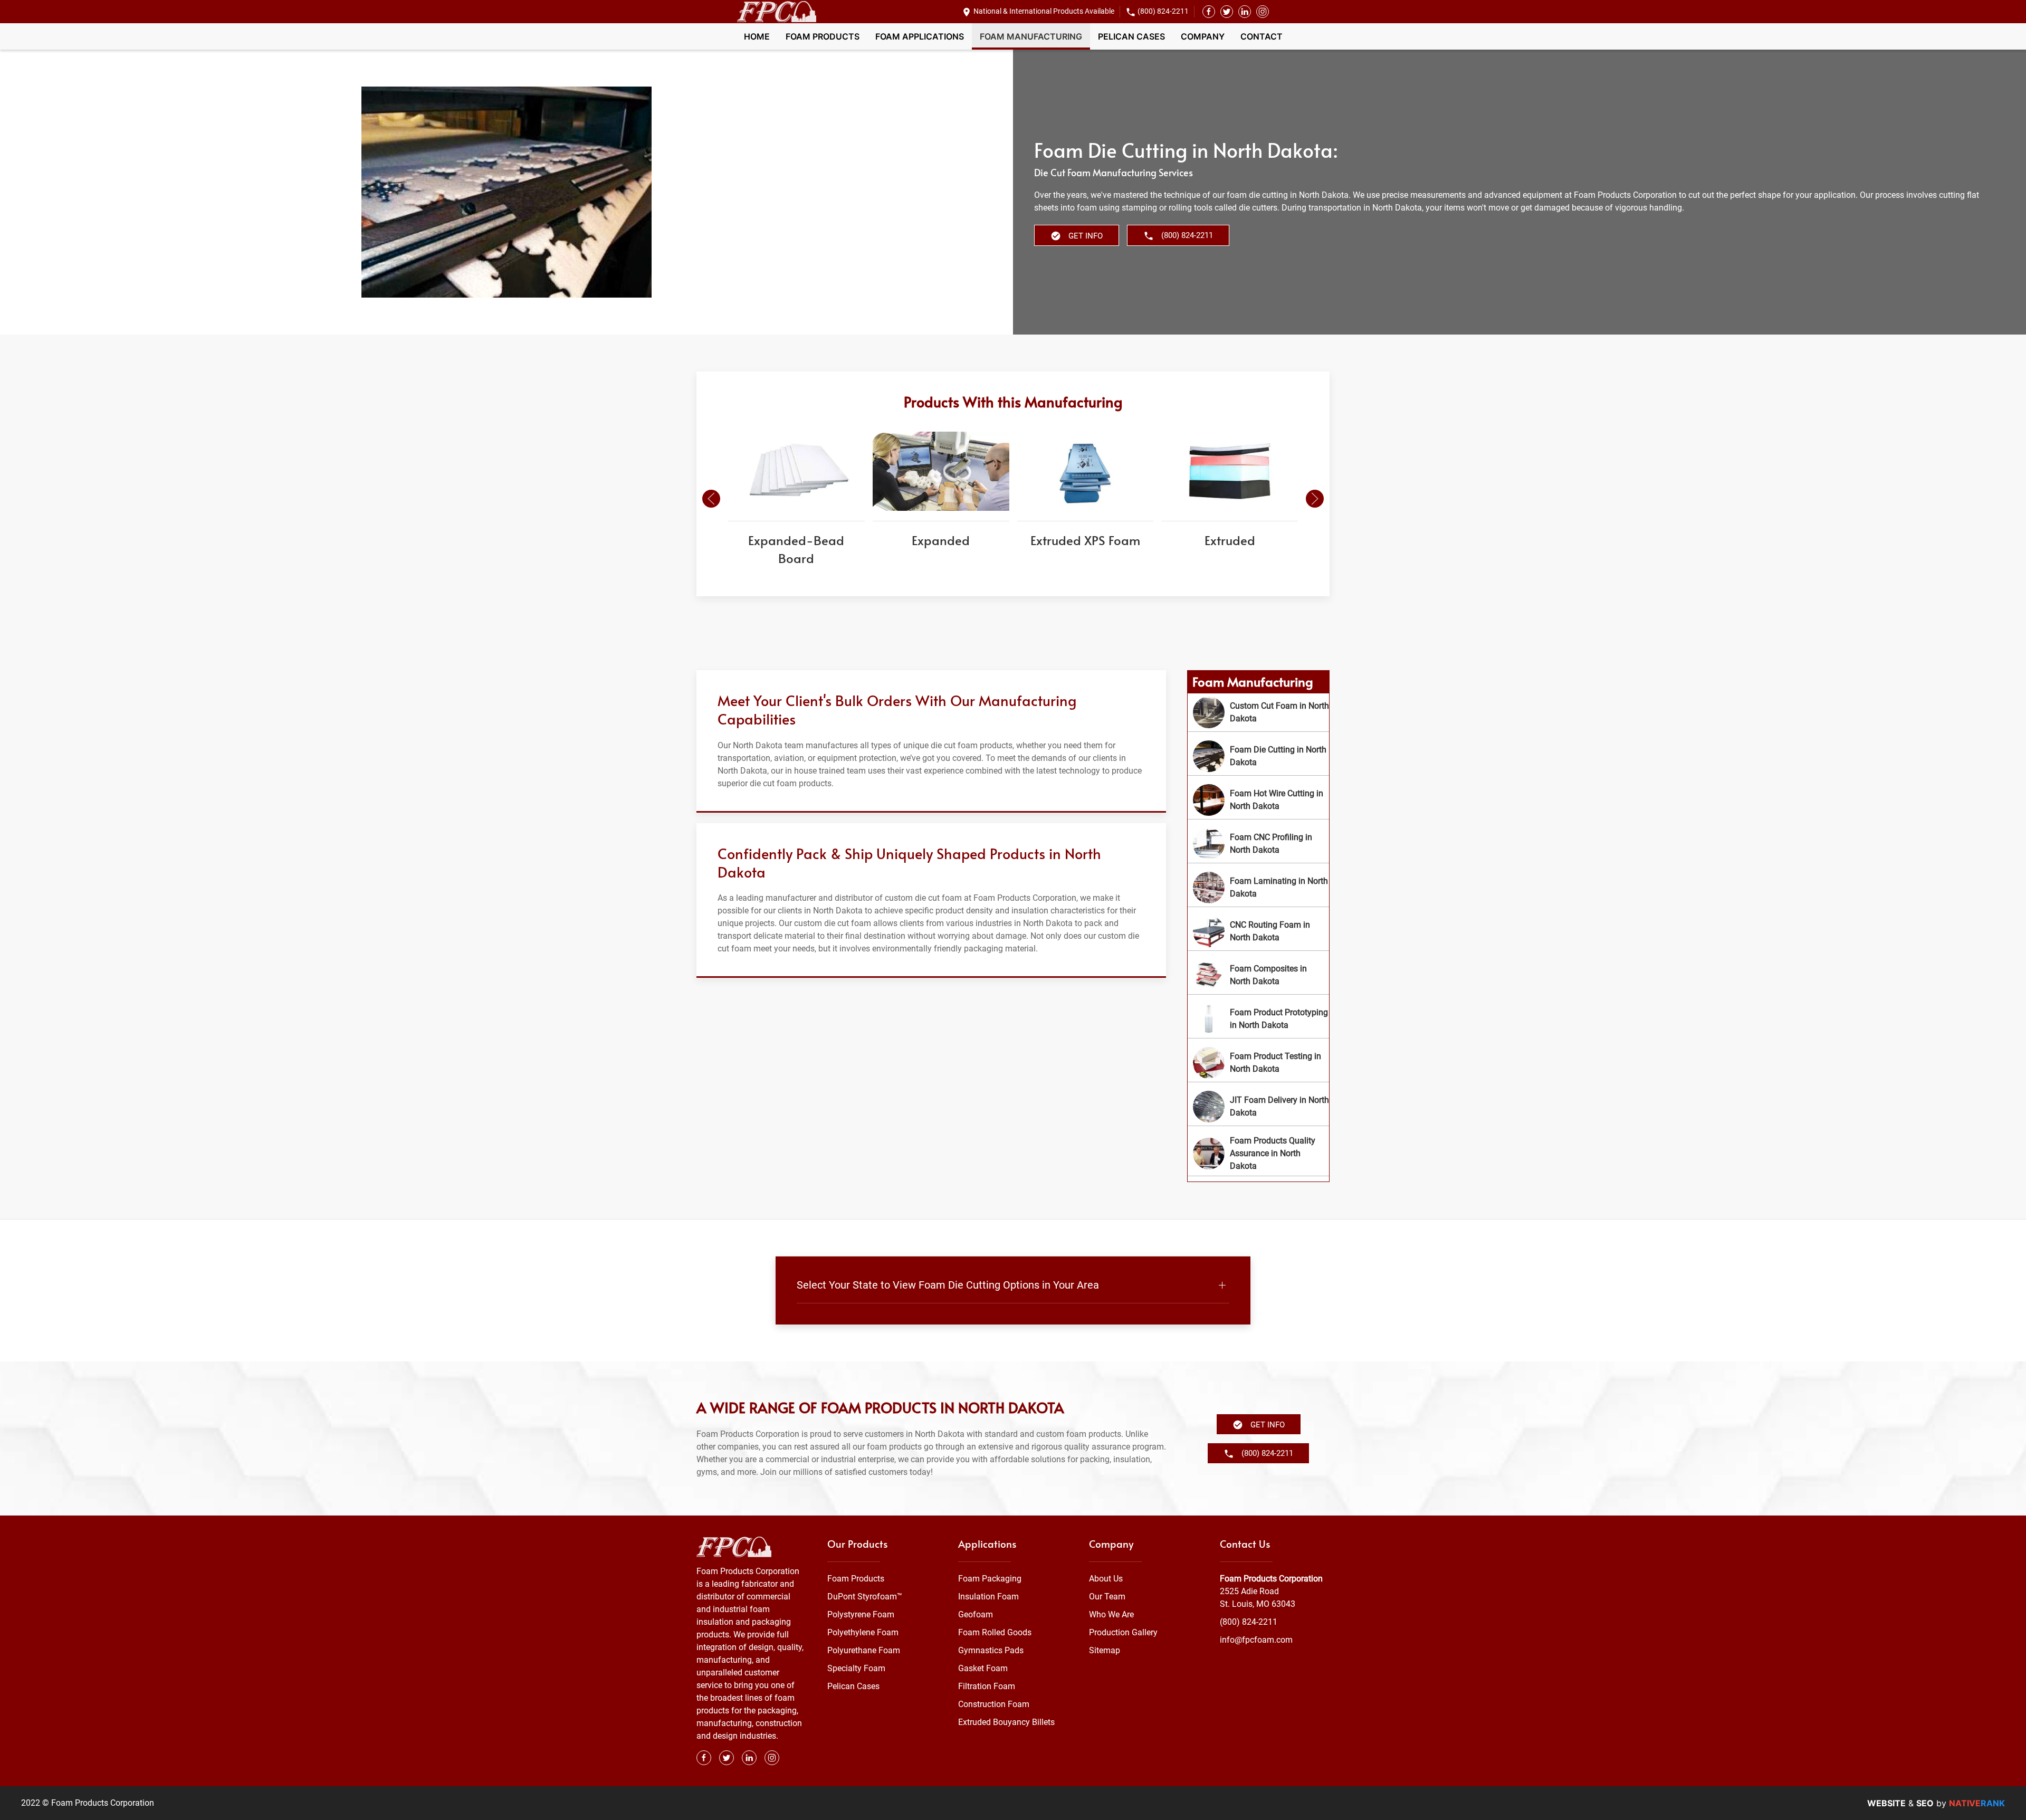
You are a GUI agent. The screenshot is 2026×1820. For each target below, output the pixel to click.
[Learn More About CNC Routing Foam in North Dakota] (1258, 931)
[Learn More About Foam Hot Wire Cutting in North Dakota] (1258, 800)
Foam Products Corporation (1271, 1579)
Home (757, 36)
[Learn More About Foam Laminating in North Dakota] (1258, 888)
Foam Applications (920, 36)
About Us (1106, 1579)
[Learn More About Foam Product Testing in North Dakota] (1258, 1063)
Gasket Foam (983, 1668)
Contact (1262, 36)
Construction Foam (994, 1704)
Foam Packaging (990, 1579)
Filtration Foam (987, 1686)
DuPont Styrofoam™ (865, 1597)
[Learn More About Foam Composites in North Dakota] (1258, 975)
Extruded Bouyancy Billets (1006, 1722)
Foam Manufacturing (1031, 36)
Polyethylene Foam (863, 1632)
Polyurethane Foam (864, 1650)
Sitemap (1105, 1650)
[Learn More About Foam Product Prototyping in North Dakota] (1258, 1019)
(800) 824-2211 (1163, 11)
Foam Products (823, 36)
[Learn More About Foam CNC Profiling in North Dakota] (1258, 844)
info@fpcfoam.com (1256, 1640)
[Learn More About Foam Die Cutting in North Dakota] (1258, 756)
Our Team (1107, 1597)
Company (1203, 36)
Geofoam (976, 1614)
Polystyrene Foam (861, 1614)
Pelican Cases (1131, 36)
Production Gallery (1123, 1632)
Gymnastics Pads (991, 1650)
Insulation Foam (988, 1597)
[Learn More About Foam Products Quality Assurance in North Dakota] (1258, 1154)
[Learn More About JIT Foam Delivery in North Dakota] (1258, 1107)
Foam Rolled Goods (995, 1632)
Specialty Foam (856, 1668)
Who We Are (1111, 1614)
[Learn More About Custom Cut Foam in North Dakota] (1258, 712)
